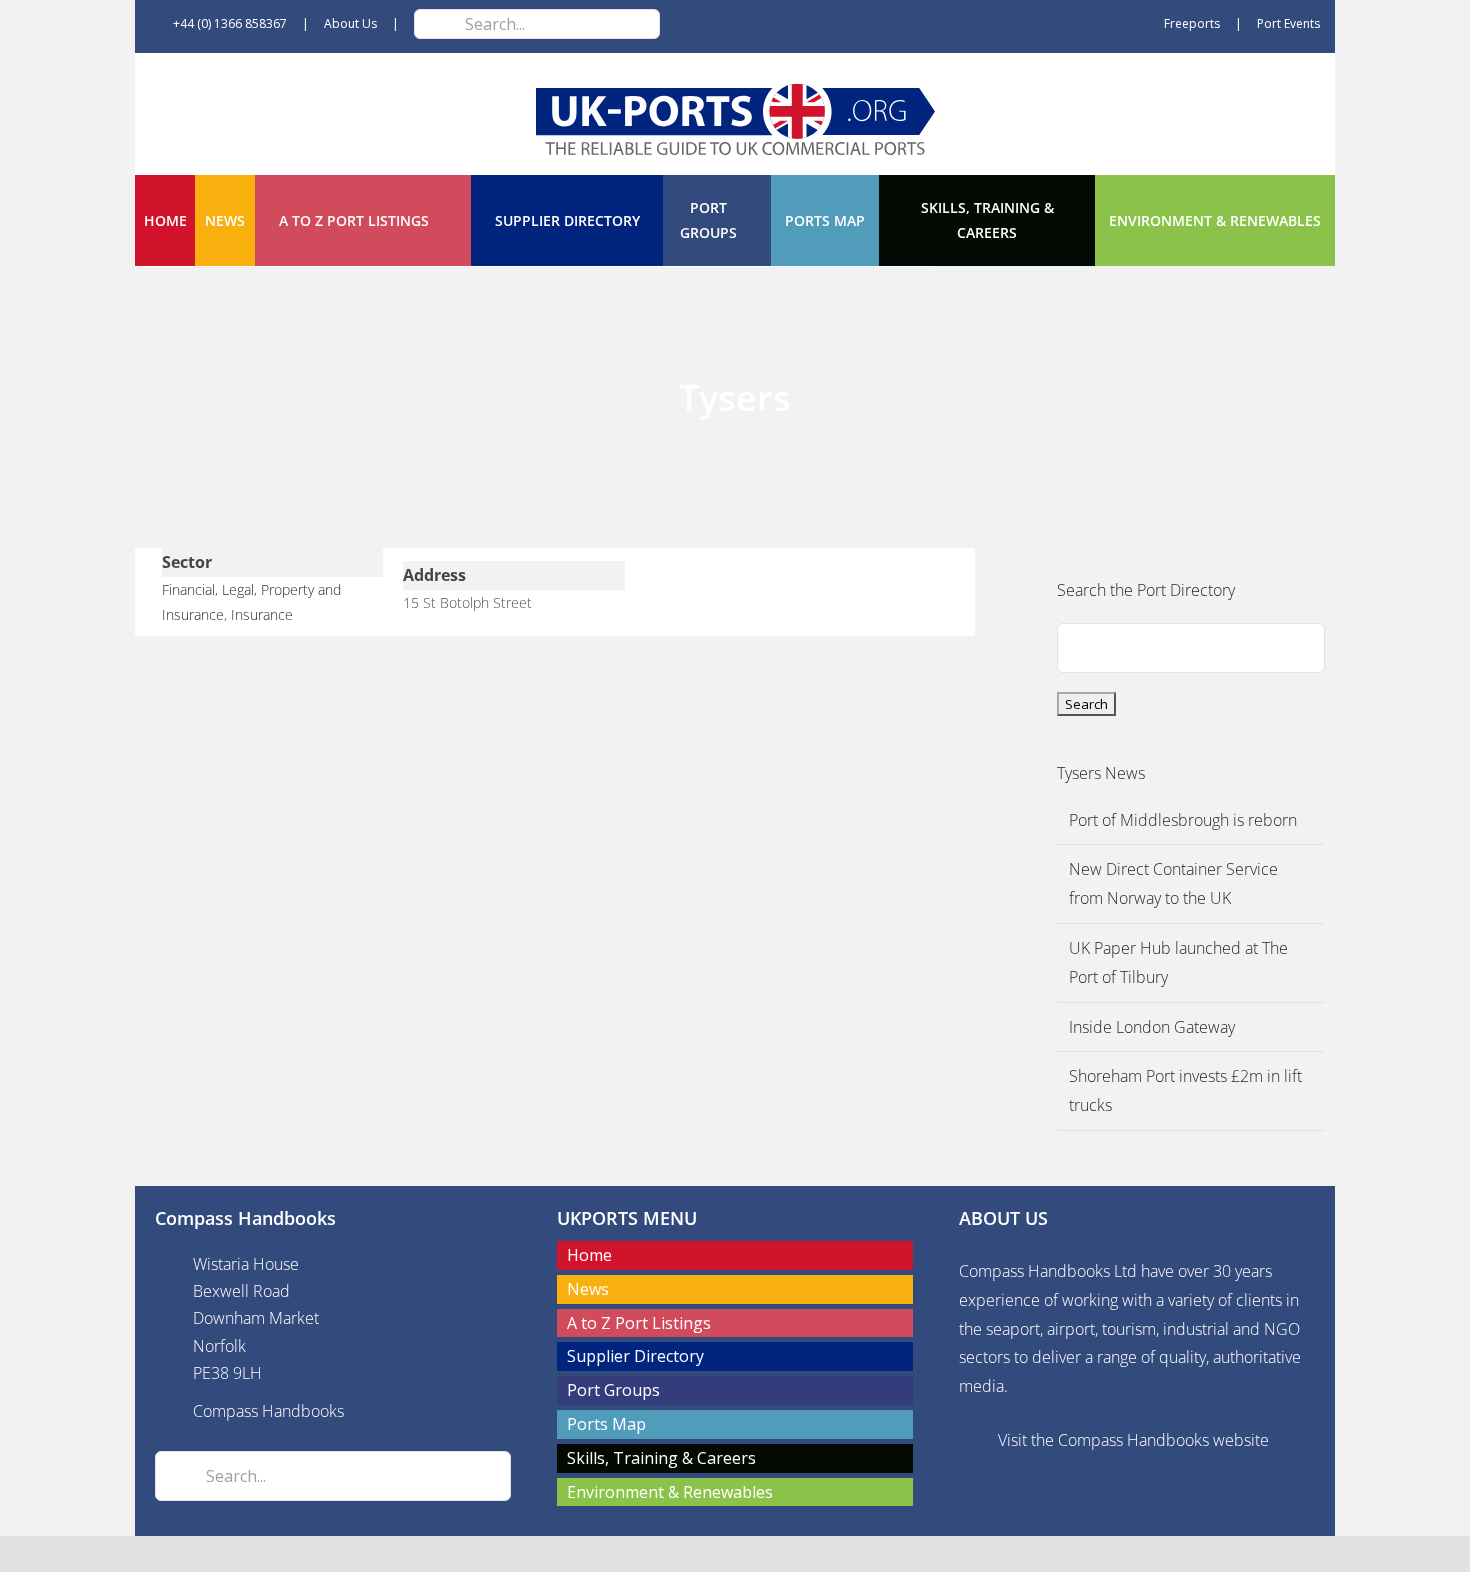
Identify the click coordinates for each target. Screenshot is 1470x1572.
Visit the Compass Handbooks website (1133, 1440)
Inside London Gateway (1152, 1027)
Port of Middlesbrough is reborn (1183, 820)
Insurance (262, 614)
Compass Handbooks (268, 1411)
